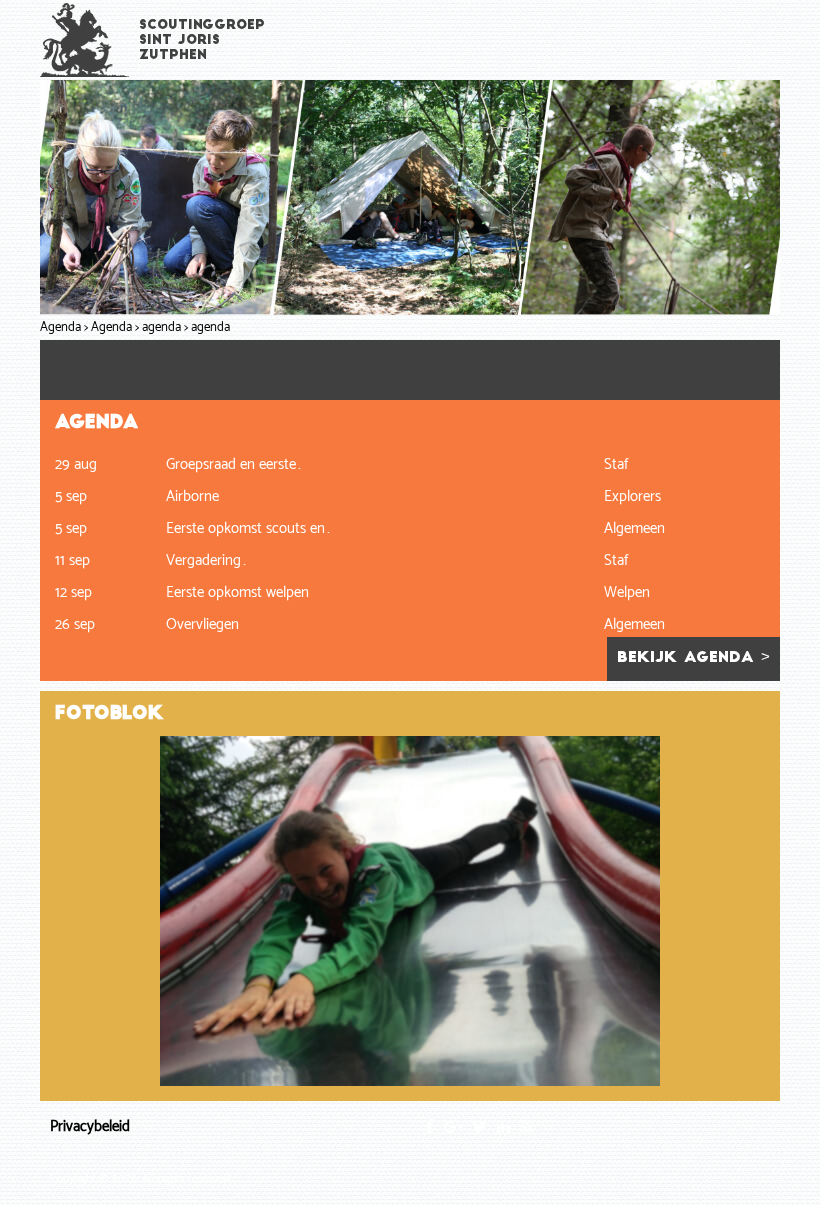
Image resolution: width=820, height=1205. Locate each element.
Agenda (60, 327)
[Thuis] (85, 39)
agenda (161, 327)
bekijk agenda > (693, 658)
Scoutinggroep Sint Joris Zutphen (202, 40)
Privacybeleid (90, 1126)
